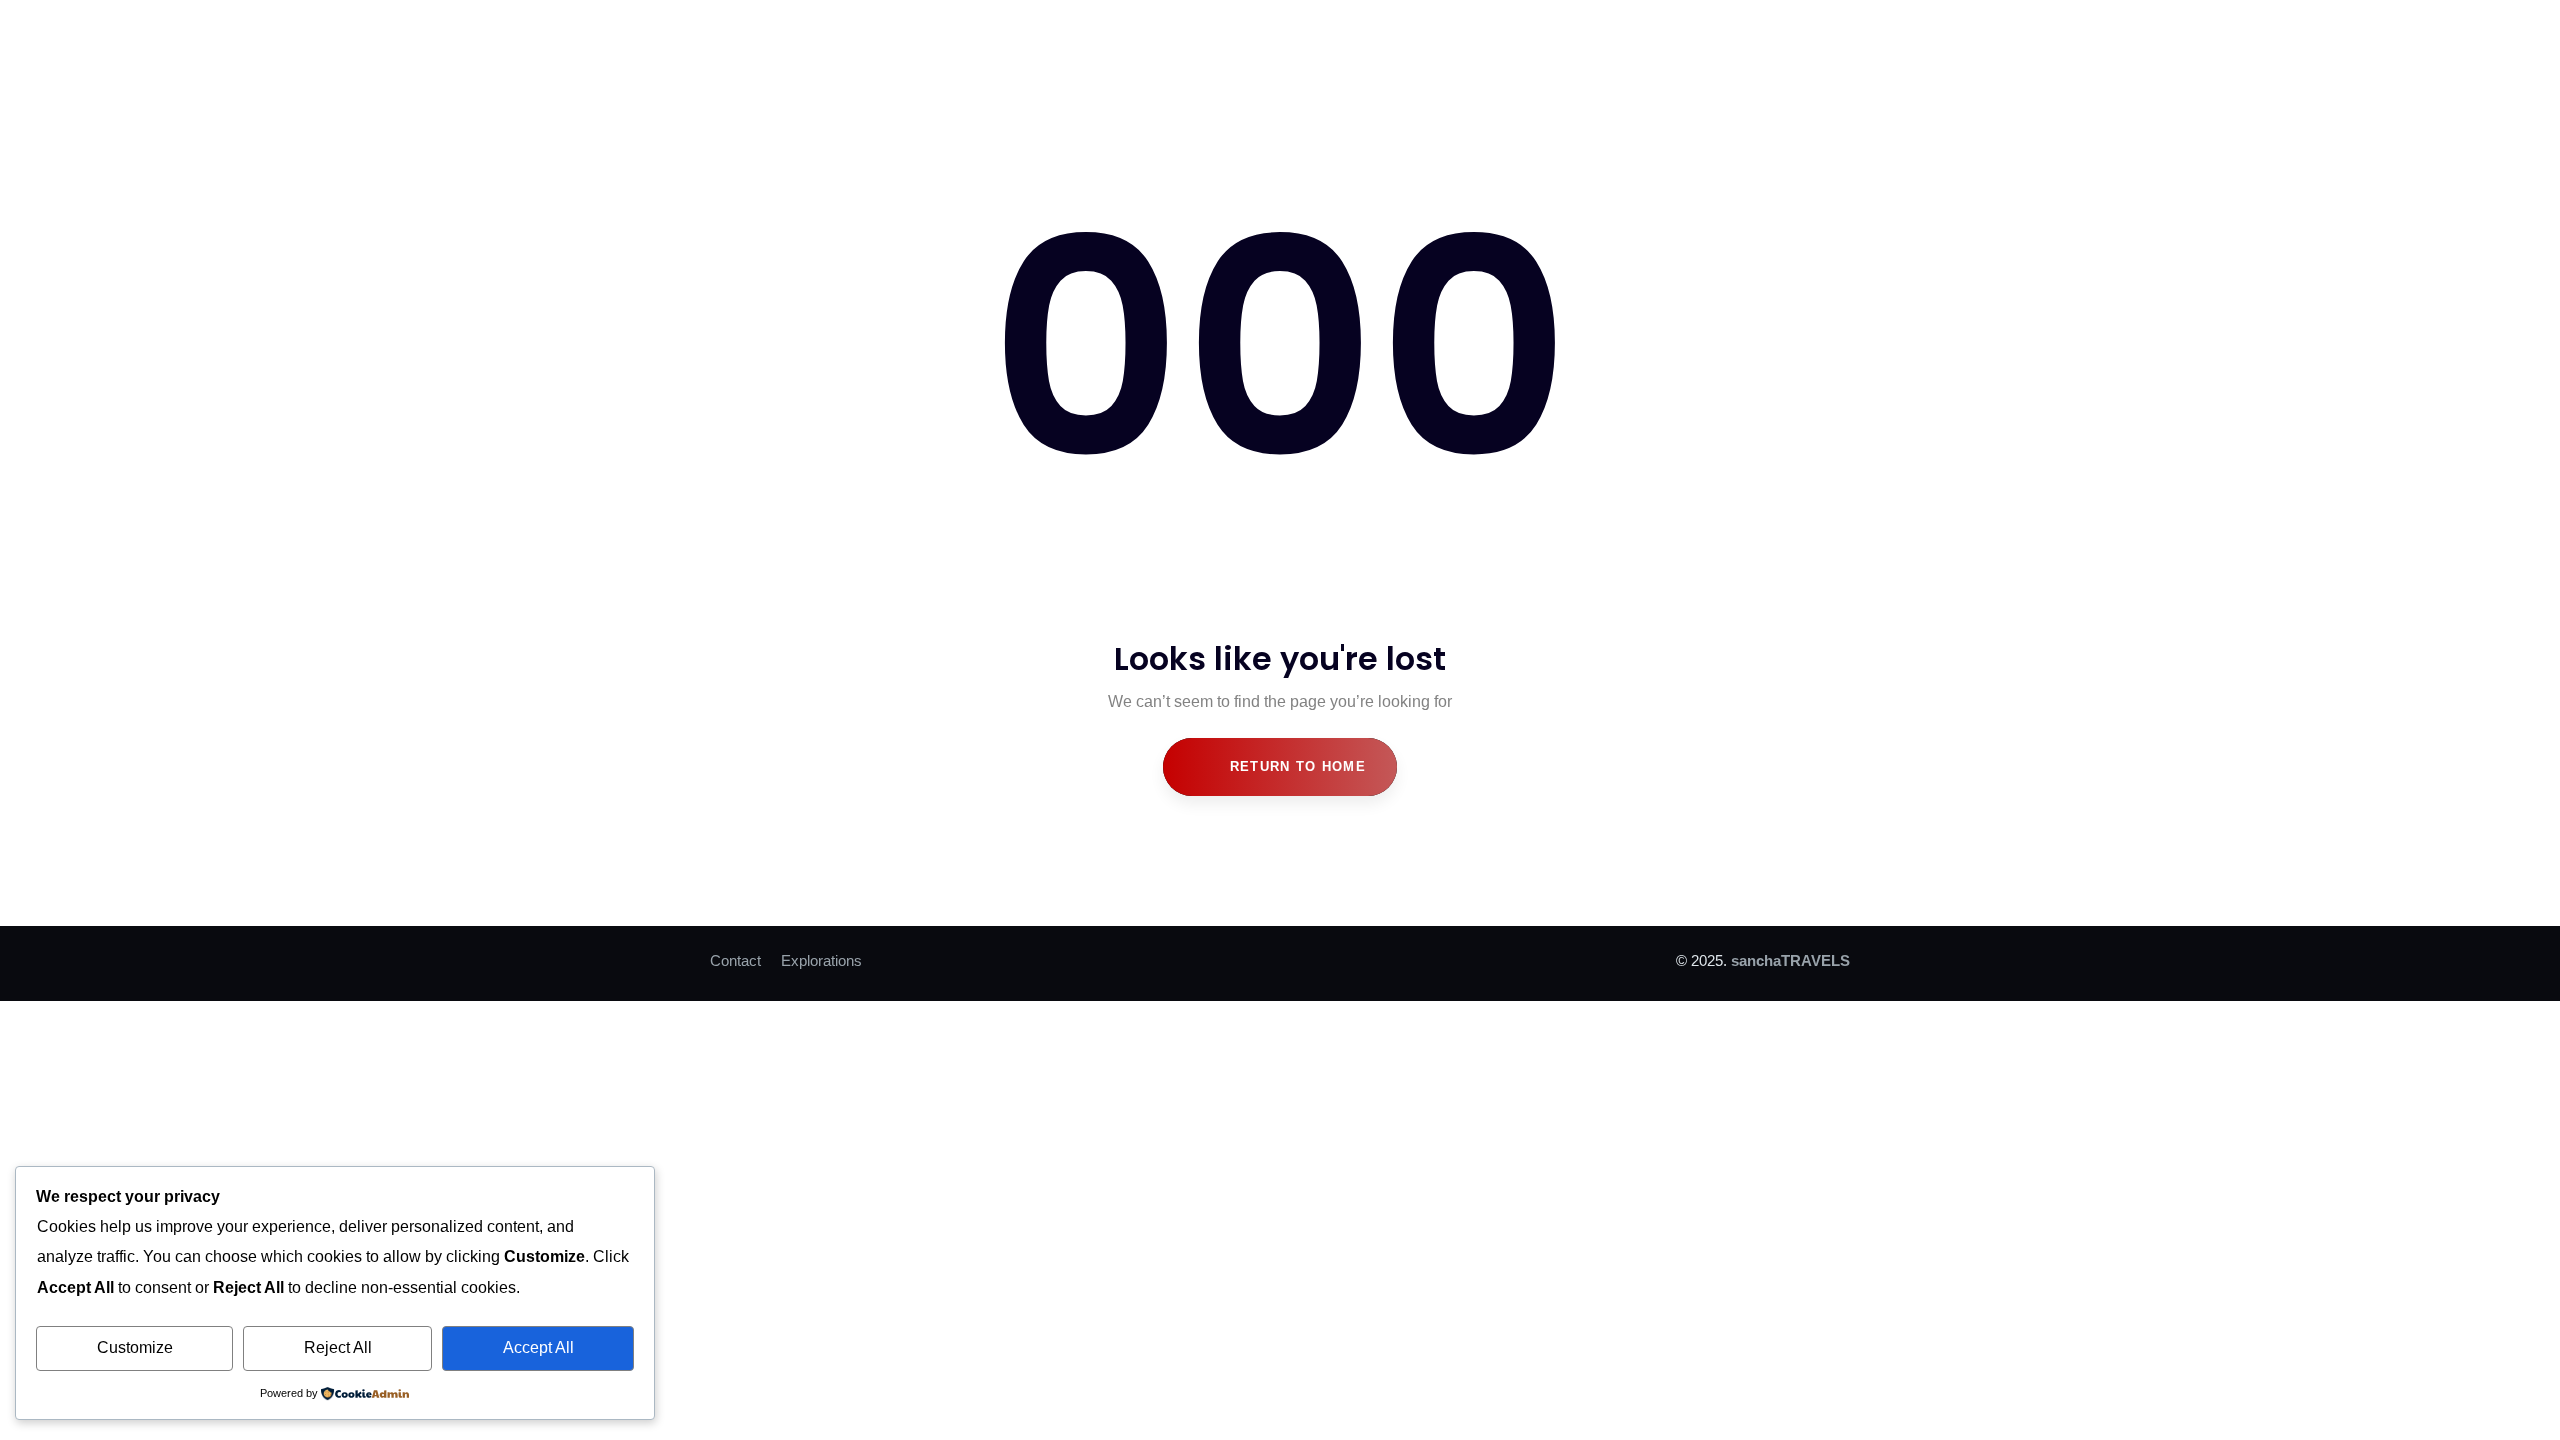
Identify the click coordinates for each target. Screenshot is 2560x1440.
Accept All (538, 1347)
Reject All (338, 1347)
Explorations (821, 960)
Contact (735, 960)
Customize (135, 1347)
